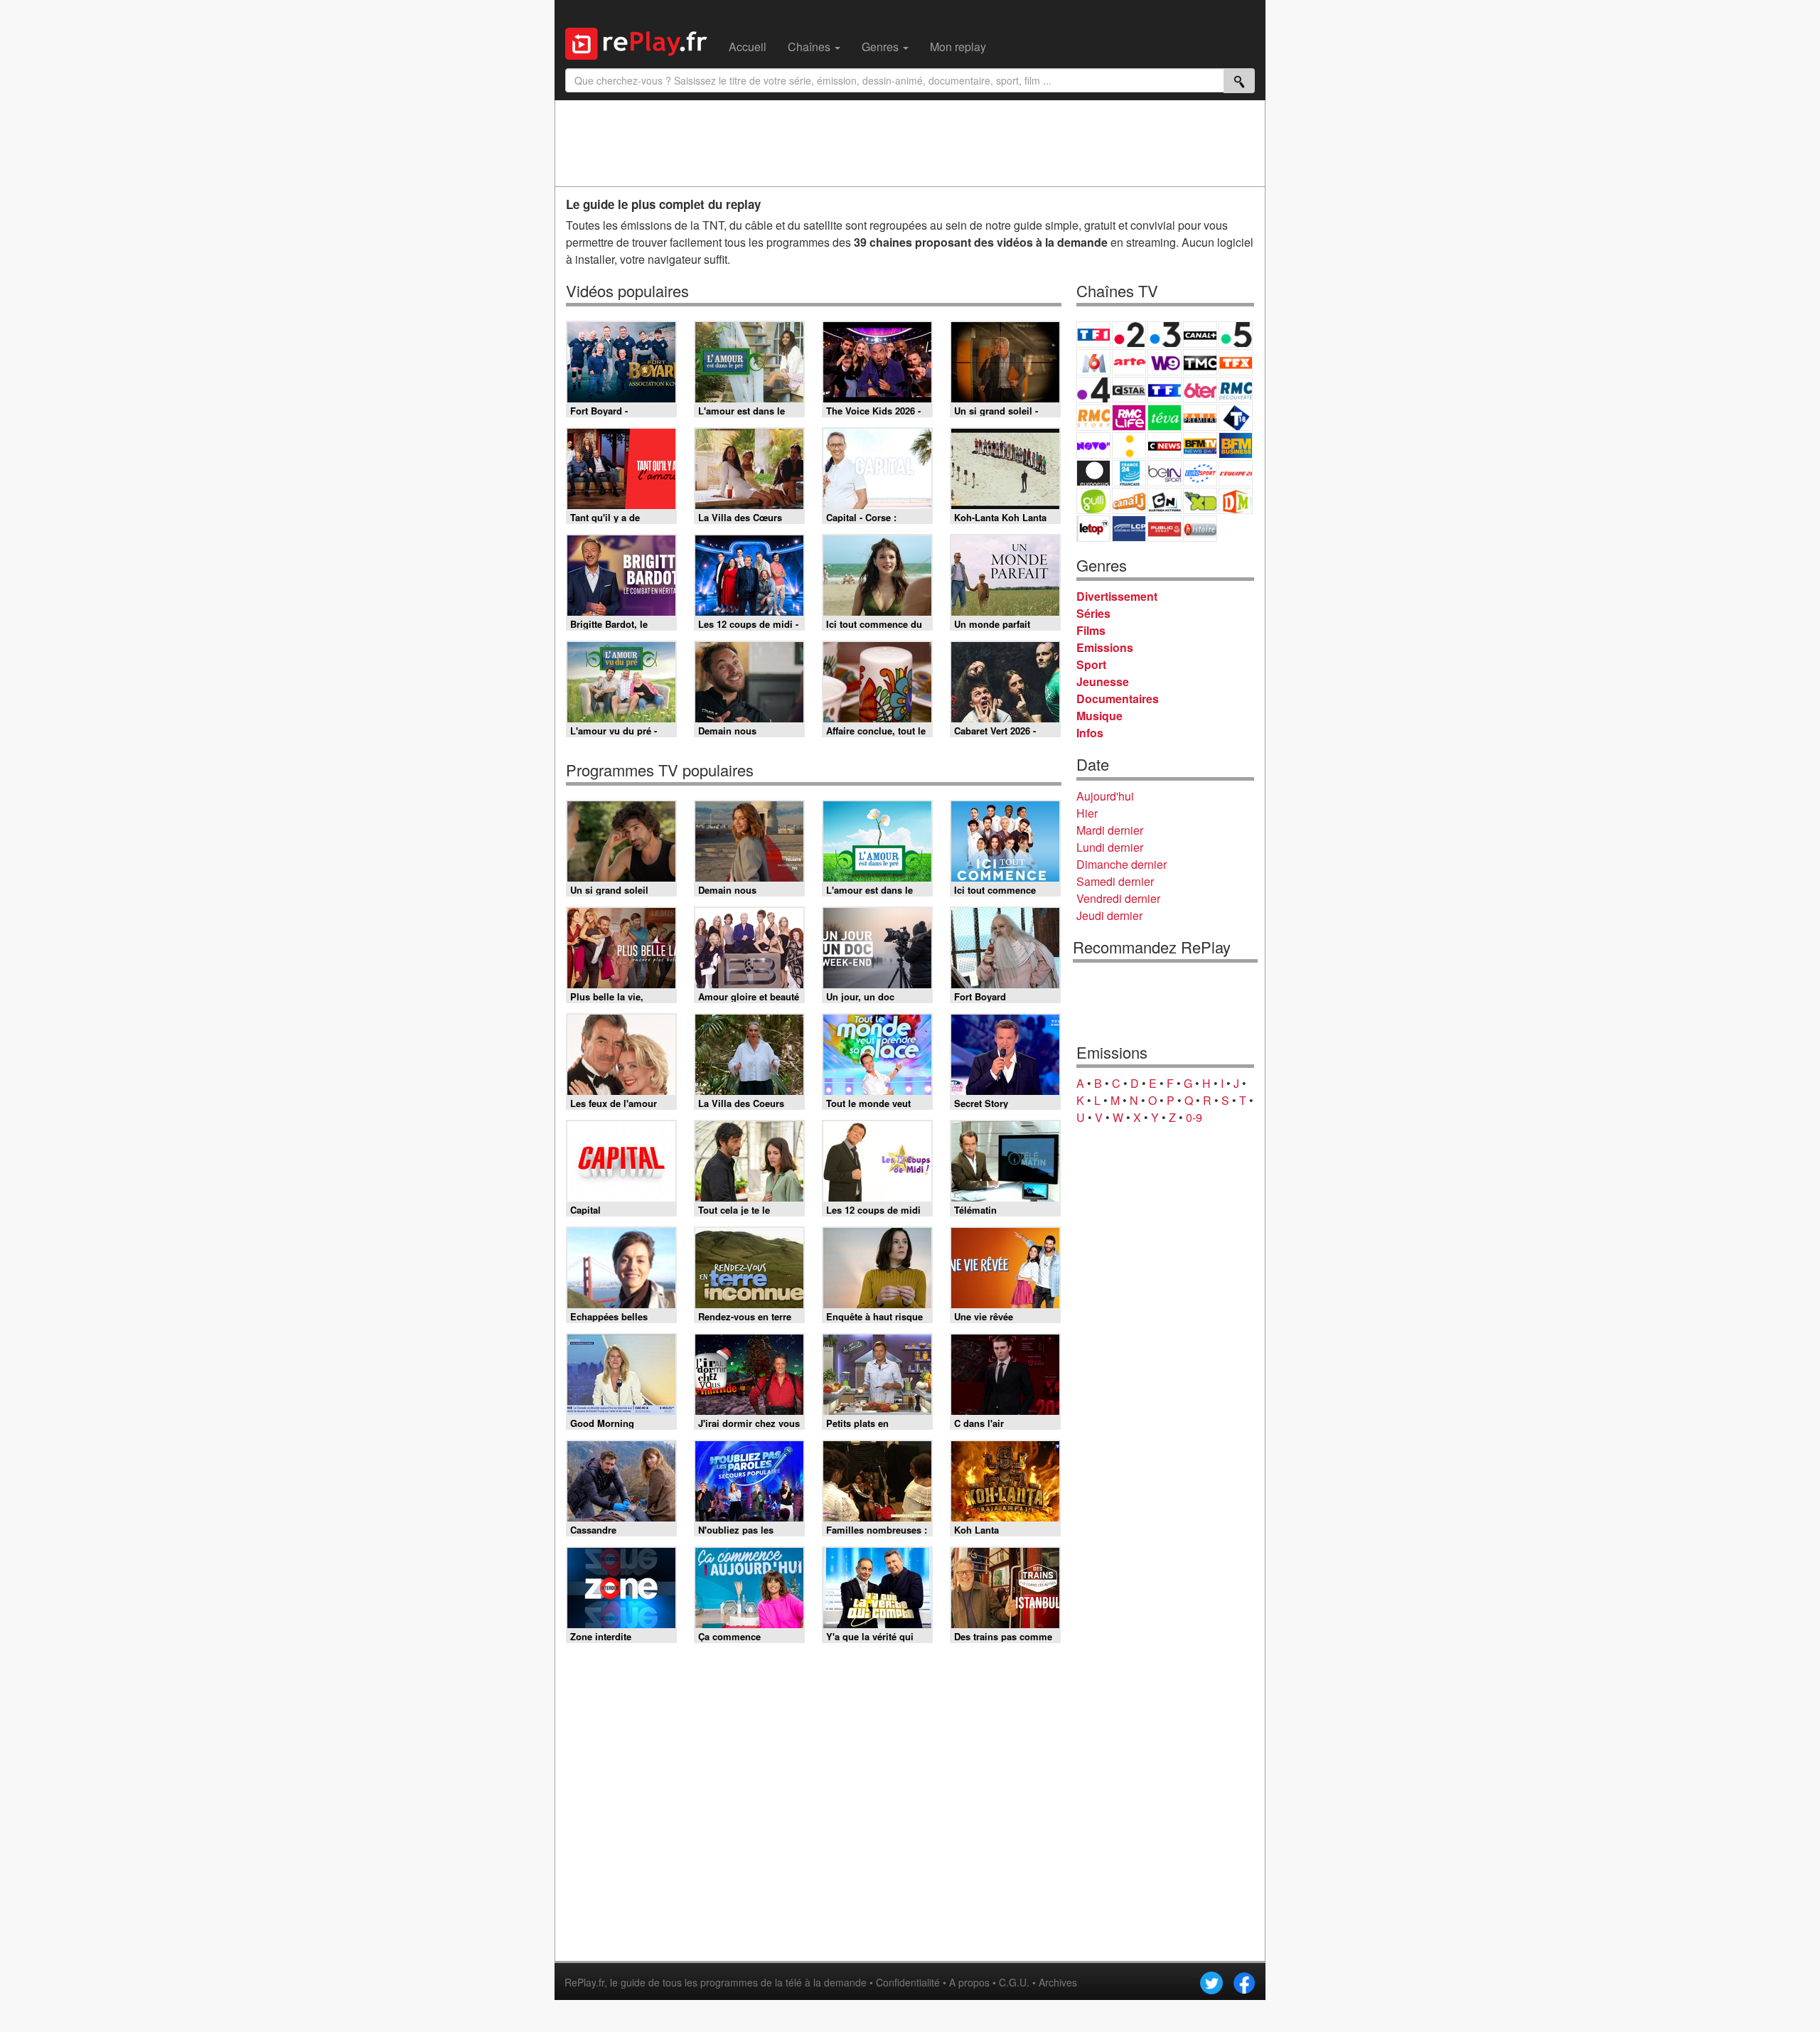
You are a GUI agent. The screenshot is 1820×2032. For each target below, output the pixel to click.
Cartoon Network (1165, 501)
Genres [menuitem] (882, 47)
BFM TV (1200, 445)
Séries (1093, 613)
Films (1091, 630)
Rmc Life (1129, 418)
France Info (1129, 445)
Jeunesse (1103, 681)
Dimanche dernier (1122, 864)
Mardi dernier (1110, 830)
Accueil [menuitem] (748, 47)
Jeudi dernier (1109, 915)
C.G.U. (1014, 1982)
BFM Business (1236, 445)
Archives (1058, 1982)
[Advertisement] (910, 143)
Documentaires (1118, 699)
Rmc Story (1093, 418)
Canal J (1129, 501)
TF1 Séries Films (1165, 390)
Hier (1087, 813)
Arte (1129, 362)
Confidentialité (908, 1982)
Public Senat (1165, 529)
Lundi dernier (1110, 847)
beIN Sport (1165, 473)
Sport (1091, 664)
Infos (1090, 733)
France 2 (1129, 335)
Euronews (1093, 473)
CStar (1129, 390)
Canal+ (1200, 335)
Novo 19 (1093, 445)
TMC (1200, 362)
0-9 (1194, 1117)
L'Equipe (1236, 473)
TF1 (1093, 335)
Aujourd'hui (1105, 796)
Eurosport (1200, 473)
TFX (1236, 362)
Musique (1099, 716)
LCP (1129, 529)
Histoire (1200, 529)
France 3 (1165, 335)
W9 (1165, 362)
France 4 (1093, 390)
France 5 (1236, 335)
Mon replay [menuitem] (958, 47)
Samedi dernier (1115, 881)
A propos (969, 1982)
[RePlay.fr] (642, 42)
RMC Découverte (1236, 390)
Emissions (1105, 647)
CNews (1165, 445)
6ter (1200, 390)
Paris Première (1200, 418)
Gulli (1093, 501)
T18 (1236, 418)
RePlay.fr (584, 1982)
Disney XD (1200, 501)
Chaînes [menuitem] (810, 47)
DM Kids (1236, 501)
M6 (1093, 362)
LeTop (1093, 529)
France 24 (1129, 473)
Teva (1165, 418)
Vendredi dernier (1118, 898)
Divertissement (1117, 596)
